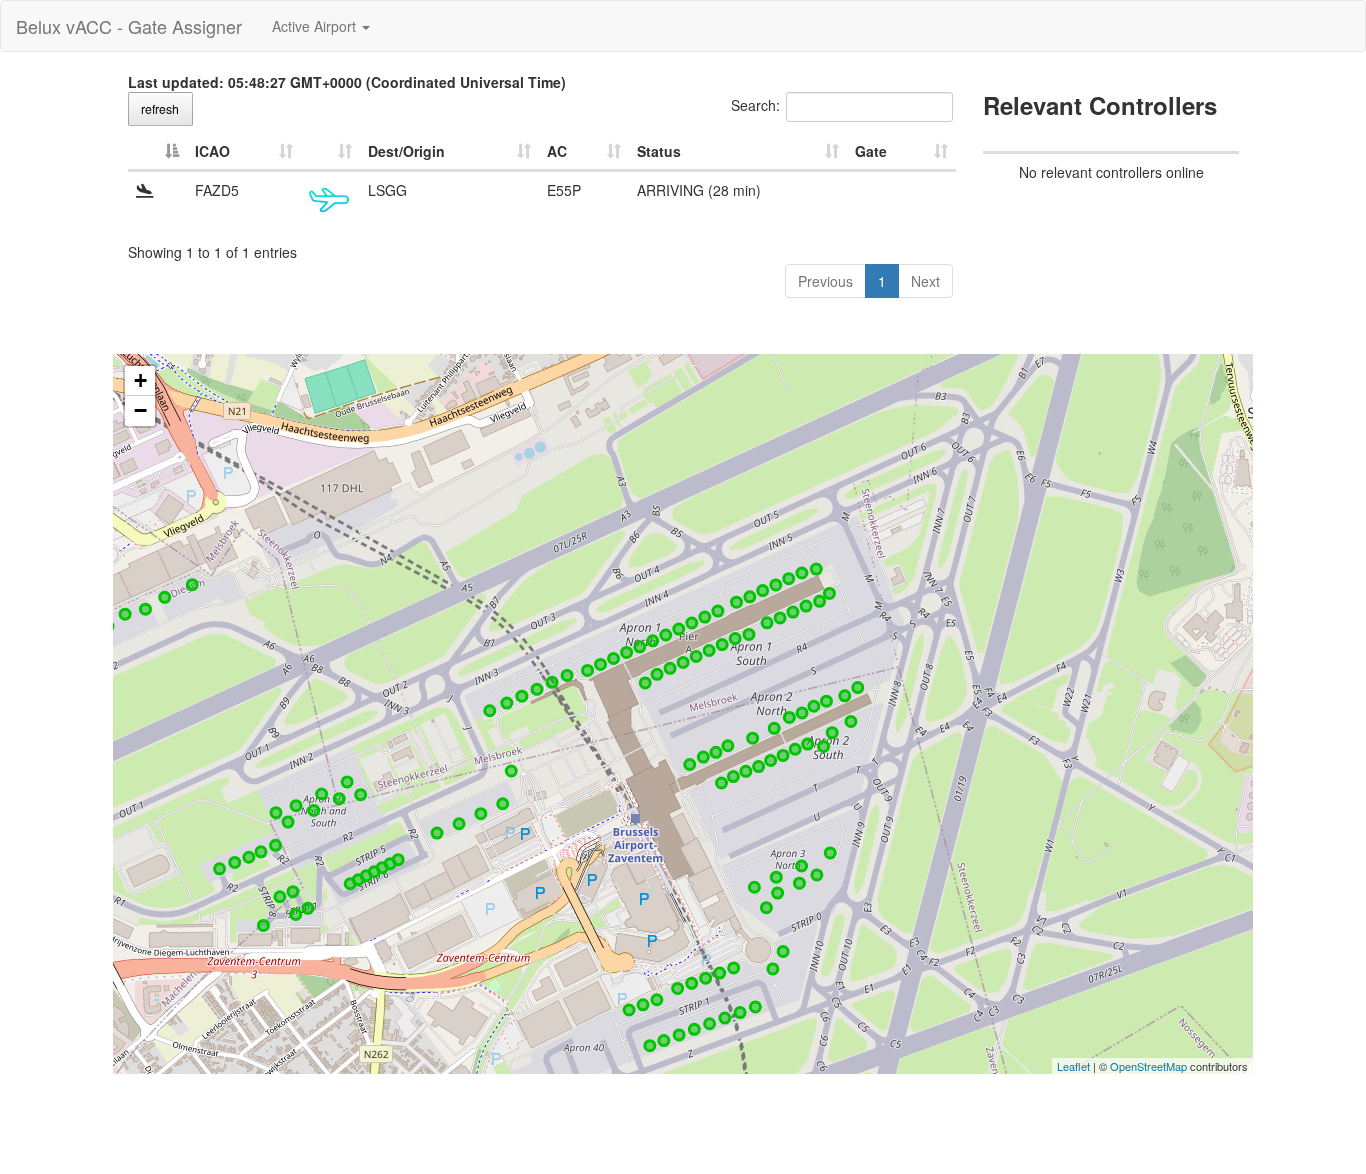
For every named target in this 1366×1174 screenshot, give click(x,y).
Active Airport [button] (316, 26)
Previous (825, 281)
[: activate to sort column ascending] (330, 152)
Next (925, 281)
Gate (871, 151)
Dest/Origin (406, 151)
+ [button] (140, 380)
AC (557, 151)
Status (659, 151)
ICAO (212, 151)
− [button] (140, 410)
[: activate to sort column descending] (157, 152)
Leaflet (1073, 1066)
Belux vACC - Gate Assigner (129, 26)
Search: (755, 105)
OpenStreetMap (1148, 1066)
